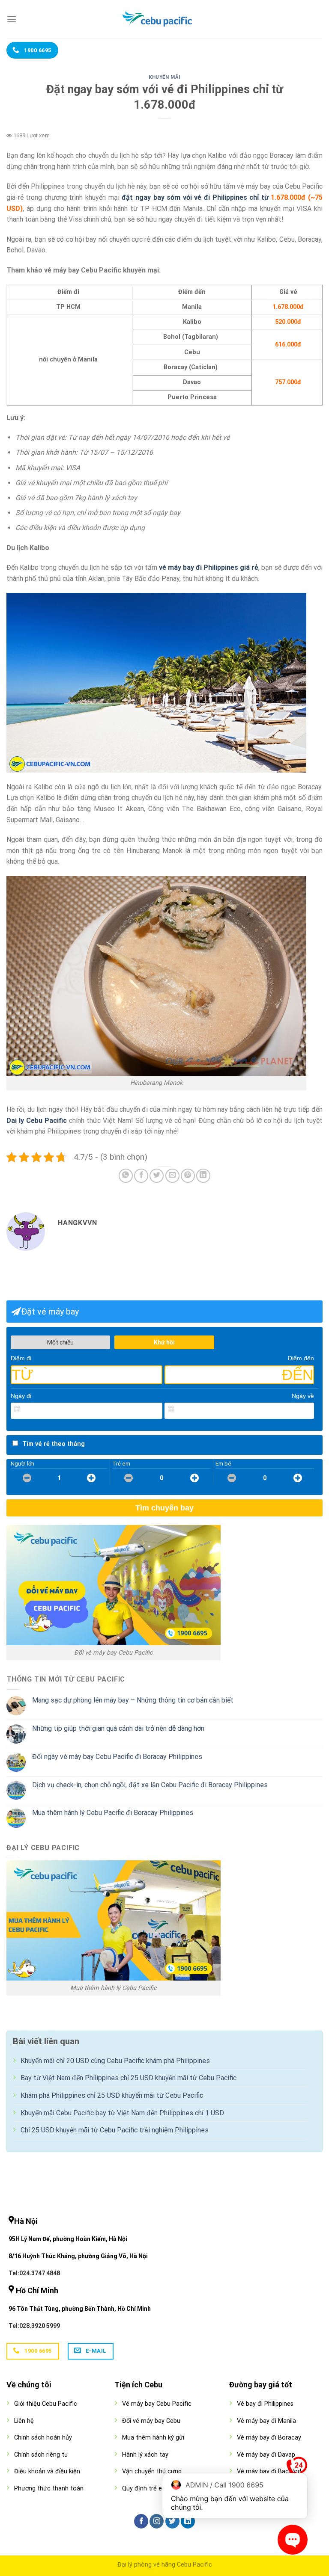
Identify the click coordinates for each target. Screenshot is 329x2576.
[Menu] (12, 19)
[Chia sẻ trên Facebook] (141, 1176)
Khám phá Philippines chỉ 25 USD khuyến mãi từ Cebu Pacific (112, 2095)
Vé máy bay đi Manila (266, 2421)
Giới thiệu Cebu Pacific (46, 2404)
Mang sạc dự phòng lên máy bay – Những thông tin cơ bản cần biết (133, 1700)
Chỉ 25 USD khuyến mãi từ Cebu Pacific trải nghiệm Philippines (115, 2130)
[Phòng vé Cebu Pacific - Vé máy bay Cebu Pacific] (164, 19)
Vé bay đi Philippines (265, 2404)
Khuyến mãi (164, 77)
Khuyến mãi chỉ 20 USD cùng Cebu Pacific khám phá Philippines (115, 2061)
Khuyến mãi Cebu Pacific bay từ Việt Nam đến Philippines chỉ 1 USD (122, 2113)
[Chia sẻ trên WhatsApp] (126, 1176)
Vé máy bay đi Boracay (269, 2438)
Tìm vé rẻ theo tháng (54, 1444)
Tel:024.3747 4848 (34, 2273)
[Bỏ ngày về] (308, 1409)
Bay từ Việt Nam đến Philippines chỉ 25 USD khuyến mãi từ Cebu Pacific (129, 2078)
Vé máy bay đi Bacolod (269, 2471)
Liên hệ (24, 2421)
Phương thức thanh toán (49, 2489)
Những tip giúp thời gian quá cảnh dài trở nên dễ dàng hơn (118, 1728)
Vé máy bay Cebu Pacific (157, 2404)
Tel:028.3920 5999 (34, 2326)
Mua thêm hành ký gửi (153, 2438)
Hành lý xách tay (145, 2455)
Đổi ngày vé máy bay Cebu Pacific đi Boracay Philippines (117, 1757)
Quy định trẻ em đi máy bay (161, 2489)
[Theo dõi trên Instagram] (157, 2521)
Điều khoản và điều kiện (47, 2471)
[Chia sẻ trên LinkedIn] (203, 1176)
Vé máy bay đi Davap (266, 2455)
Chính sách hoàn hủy (43, 2438)
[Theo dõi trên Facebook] (141, 2521)
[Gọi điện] (297, 2469)
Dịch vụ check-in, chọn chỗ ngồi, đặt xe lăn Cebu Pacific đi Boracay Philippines (150, 1785)
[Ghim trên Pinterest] (188, 1176)
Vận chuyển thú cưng (152, 2471)
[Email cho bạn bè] (172, 1176)
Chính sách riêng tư (41, 2455)
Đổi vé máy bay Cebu (151, 2421)
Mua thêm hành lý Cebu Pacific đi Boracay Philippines (113, 1813)
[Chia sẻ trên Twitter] (157, 1176)
